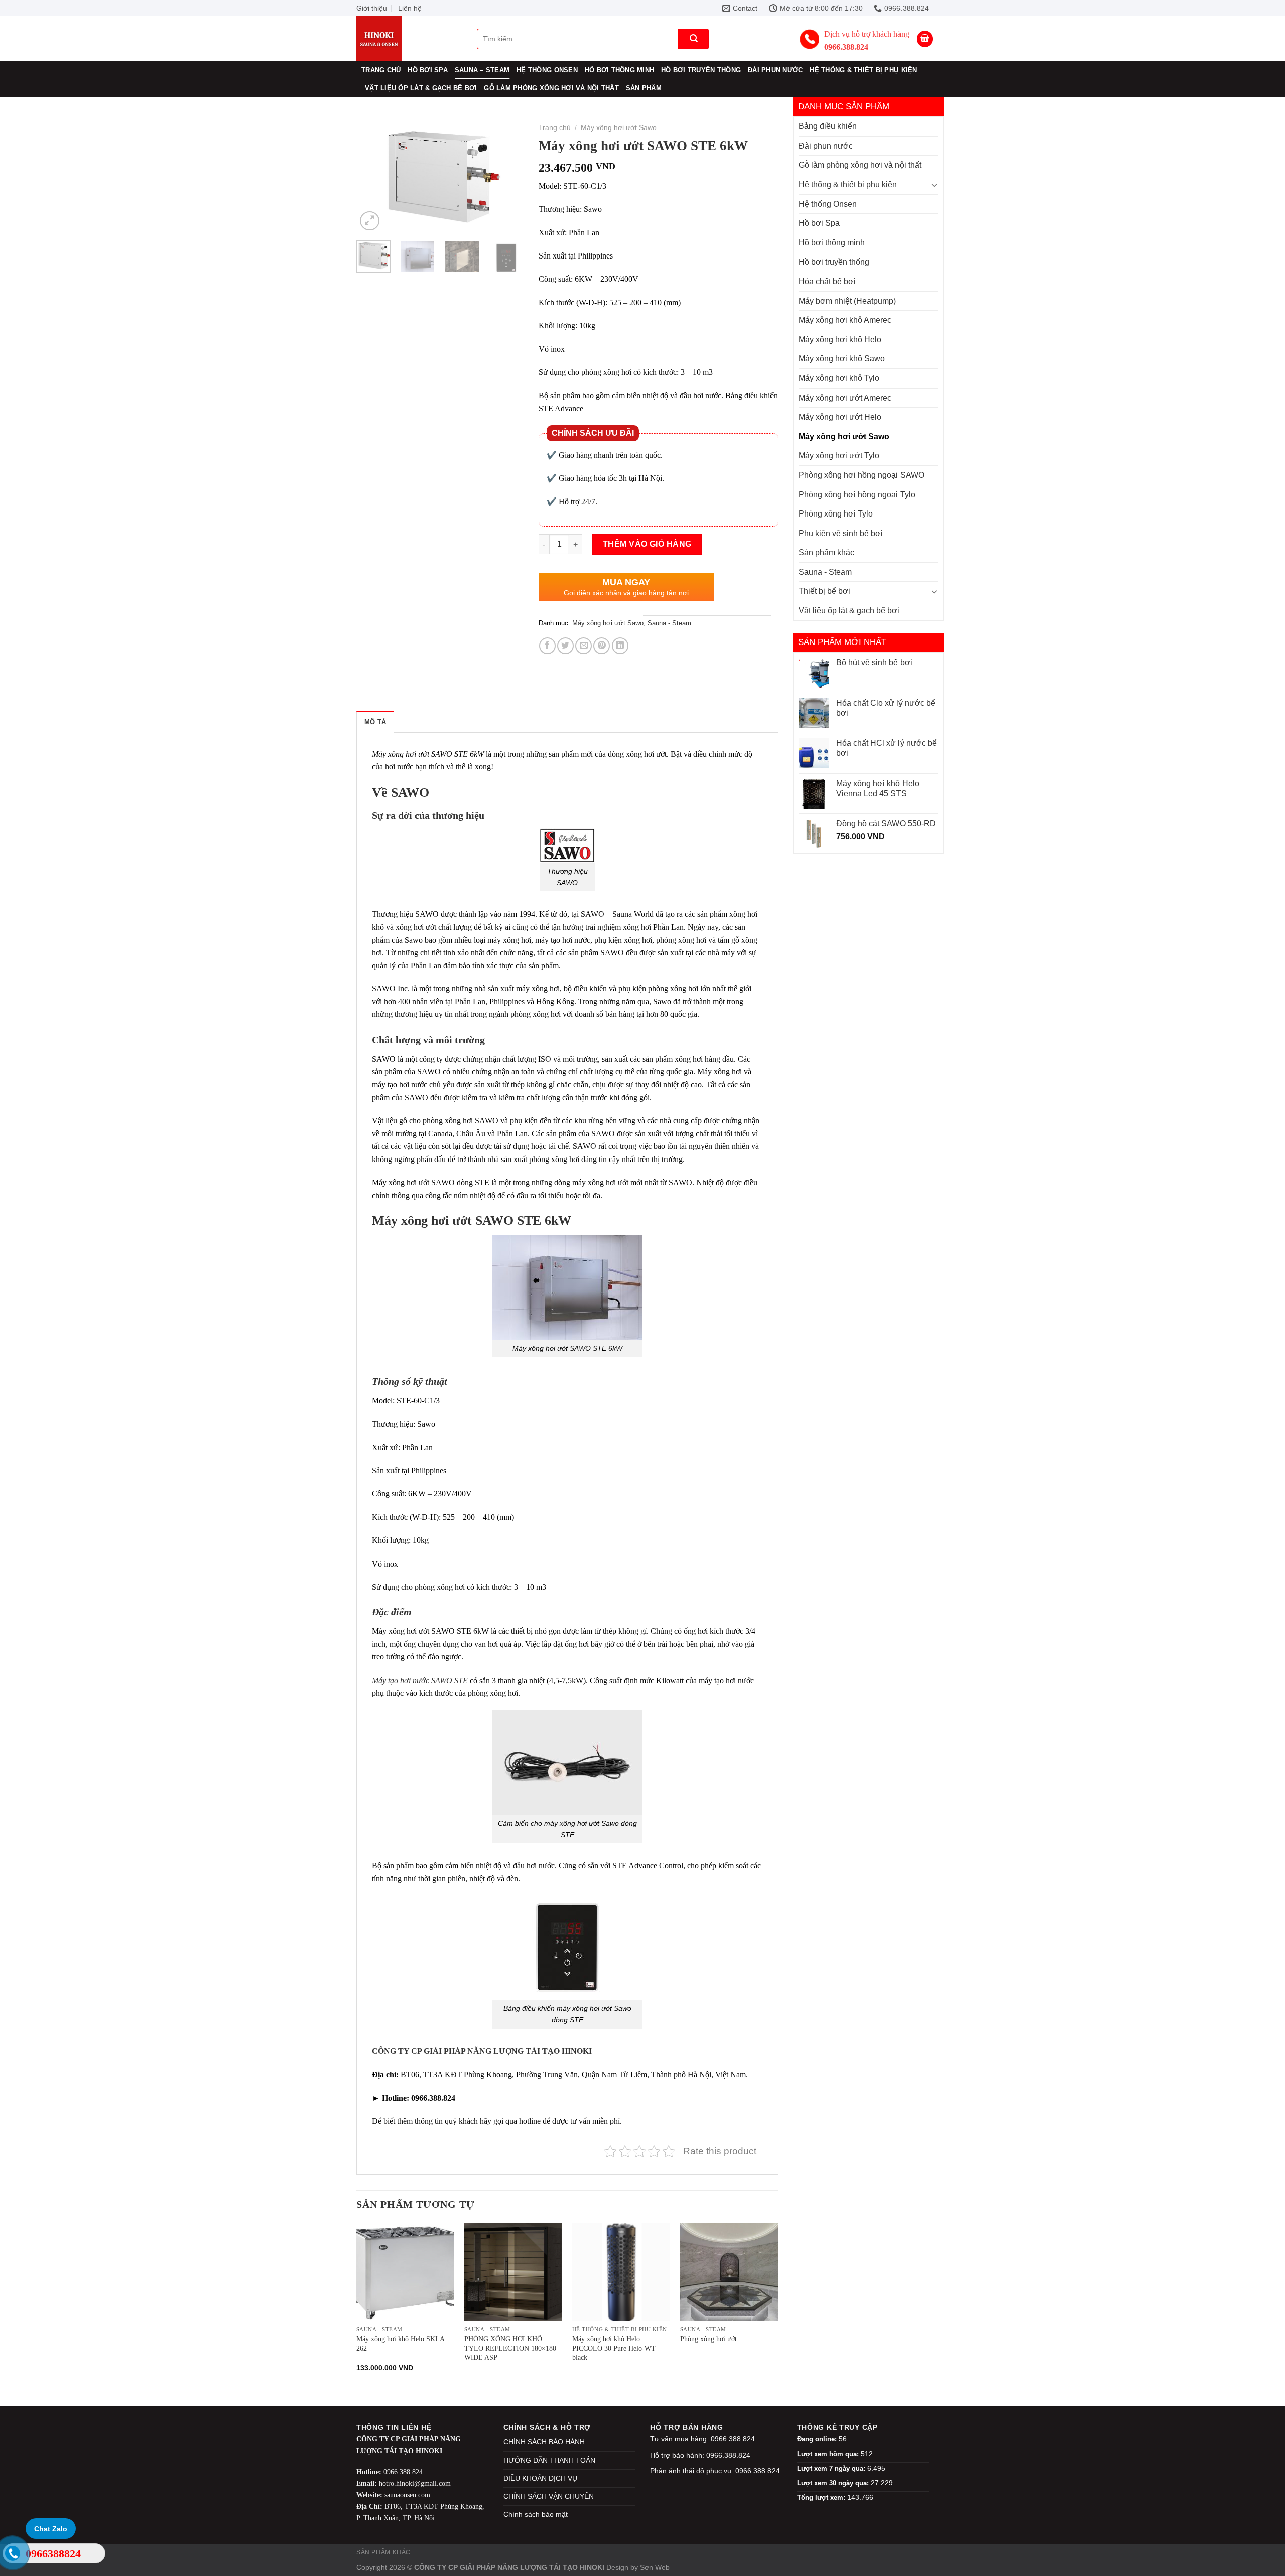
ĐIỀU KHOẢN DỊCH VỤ (540, 2478)
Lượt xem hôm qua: (829, 2454)
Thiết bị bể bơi (824, 591)
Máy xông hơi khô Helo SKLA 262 (400, 2343)
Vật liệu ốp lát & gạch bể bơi (421, 88)
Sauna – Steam (482, 70)
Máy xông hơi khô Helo (840, 340)
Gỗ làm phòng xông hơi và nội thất (551, 88)
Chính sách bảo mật (536, 2514)
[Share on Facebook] (547, 646)
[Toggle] (934, 185)
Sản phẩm (644, 88)
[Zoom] (370, 221)
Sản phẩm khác (826, 552)
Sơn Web (655, 2567)
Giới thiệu (372, 8)
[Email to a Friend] (584, 646)
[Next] (507, 175)
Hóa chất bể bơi (827, 281)
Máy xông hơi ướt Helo (840, 417)
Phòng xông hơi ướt (709, 2339)
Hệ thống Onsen (547, 70)
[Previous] (372, 175)
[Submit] (694, 39)
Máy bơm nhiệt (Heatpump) (847, 301)
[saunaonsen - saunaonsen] (407, 39)
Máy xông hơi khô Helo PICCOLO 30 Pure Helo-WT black (614, 2348)
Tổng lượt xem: (822, 2497)
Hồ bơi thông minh (619, 70)
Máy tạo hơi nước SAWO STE (420, 1680)
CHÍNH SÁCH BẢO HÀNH (544, 2442)
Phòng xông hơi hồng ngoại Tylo (857, 495)
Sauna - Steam (825, 572)
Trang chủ (381, 70)
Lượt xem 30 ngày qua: (834, 2483)
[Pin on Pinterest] (602, 646)
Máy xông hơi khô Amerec (845, 320)
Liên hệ (410, 8)
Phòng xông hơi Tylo (836, 514)
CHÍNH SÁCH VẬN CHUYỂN (549, 2496)
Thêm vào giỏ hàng (647, 544)
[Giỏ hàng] (925, 39)
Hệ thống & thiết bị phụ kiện (863, 70)
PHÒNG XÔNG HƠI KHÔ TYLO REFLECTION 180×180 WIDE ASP (510, 2348)
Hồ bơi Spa (428, 70)
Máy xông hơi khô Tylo (839, 378)
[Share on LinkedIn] (620, 646)
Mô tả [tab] (375, 722)
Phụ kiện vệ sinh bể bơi (841, 533)
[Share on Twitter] (565, 646)
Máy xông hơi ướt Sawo (844, 436)
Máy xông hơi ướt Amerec (845, 398)
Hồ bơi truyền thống (701, 70)
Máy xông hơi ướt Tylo (839, 456)
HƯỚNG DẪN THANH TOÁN (549, 2460)
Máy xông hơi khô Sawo (842, 359)
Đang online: (818, 2439)
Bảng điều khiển (828, 126)
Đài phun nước (775, 70)
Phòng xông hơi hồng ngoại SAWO (861, 475)
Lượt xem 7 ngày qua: (832, 2468)
